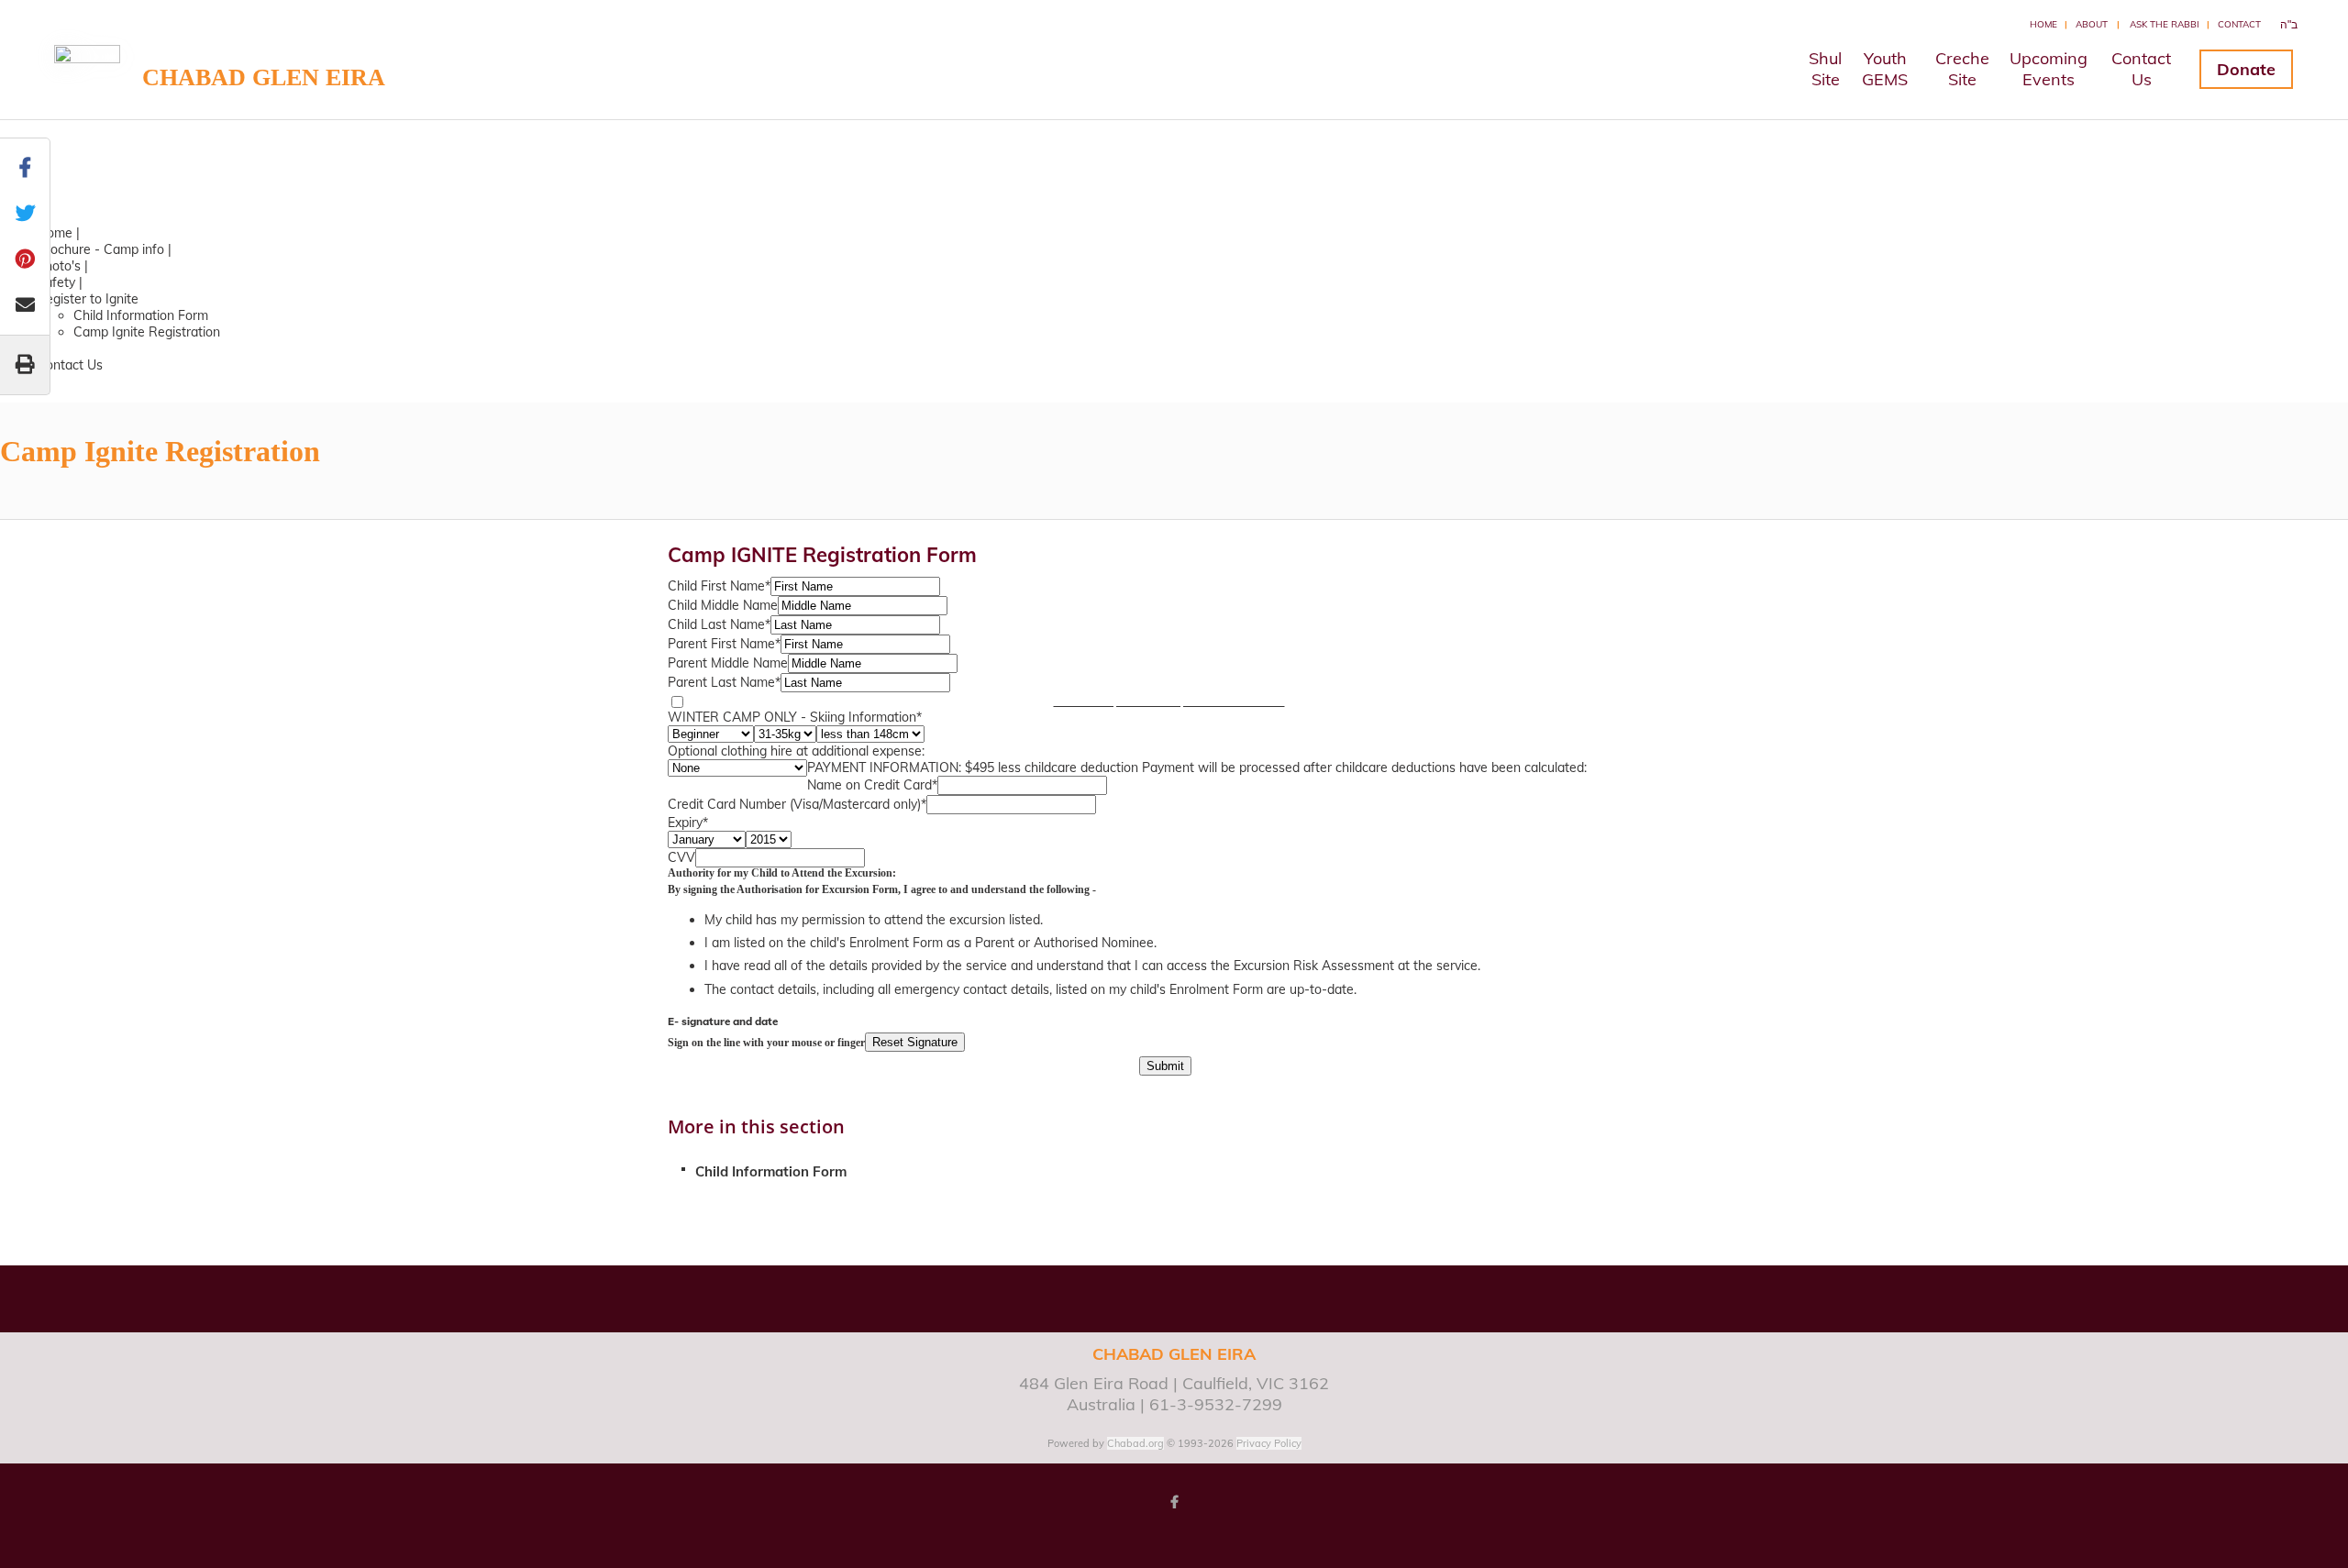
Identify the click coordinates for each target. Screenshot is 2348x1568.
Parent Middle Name (728, 663)
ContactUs (2141, 69)
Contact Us (70, 365)
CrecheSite (1962, 69)
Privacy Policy (1269, 1443)
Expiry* (688, 823)
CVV (681, 857)
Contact (2239, 24)
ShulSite (1825, 69)
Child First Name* (719, 586)
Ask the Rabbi (2165, 24)
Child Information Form (141, 315)
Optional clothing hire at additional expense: (796, 751)
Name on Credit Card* (872, 785)
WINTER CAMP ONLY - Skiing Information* (795, 717)
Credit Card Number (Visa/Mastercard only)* (797, 804)
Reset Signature (915, 1042)
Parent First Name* (724, 644)
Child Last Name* (719, 624)
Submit (1165, 1066)
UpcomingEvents (2049, 69)
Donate (2246, 69)
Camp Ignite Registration (147, 332)
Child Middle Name (723, 605)
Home (2043, 24)
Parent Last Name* (724, 682)
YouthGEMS (1885, 69)
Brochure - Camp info (100, 249)
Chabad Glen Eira (264, 77)
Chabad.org (1135, 1443)
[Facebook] (1174, 1502)
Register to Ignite (88, 299)
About (2092, 24)
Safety (56, 282)
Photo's (59, 266)
